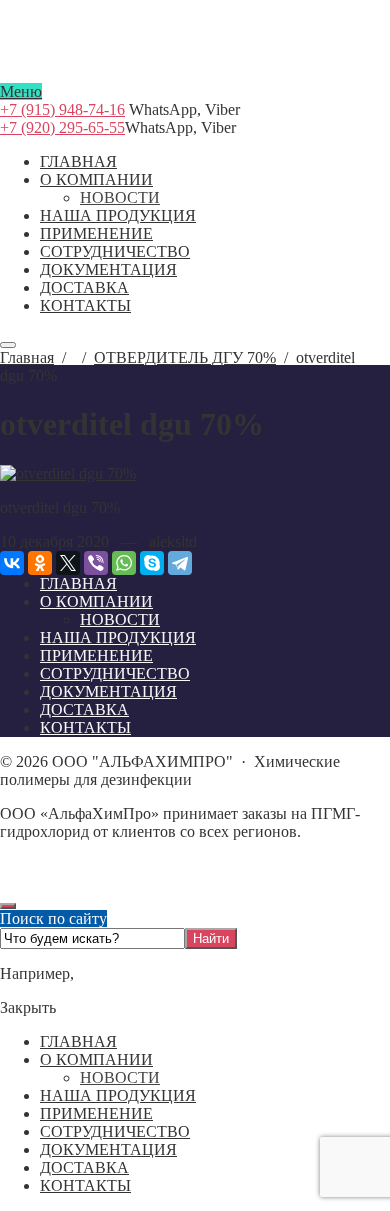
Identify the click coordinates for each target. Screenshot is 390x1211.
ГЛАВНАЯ (78, 1041)
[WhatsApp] (124, 563)
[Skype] (152, 563)
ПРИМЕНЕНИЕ (96, 1113)
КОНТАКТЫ (85, 1185)
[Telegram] (180, 563)
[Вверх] (8, 906)
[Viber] (96, 563)
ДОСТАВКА (84, 1167)
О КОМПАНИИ (96, 1059)
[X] (68, 563)
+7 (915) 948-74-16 (62, 109)
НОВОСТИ (120, 1077)
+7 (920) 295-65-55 (62, 127)
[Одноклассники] (40, 563)
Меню (21, 91)
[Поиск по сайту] (8, 345)
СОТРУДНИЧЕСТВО (115, 1131)
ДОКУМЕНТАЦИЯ (108, 1149)
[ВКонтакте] (12, 563)
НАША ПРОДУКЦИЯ (118, 1095)
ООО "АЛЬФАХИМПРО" (195, 74)
